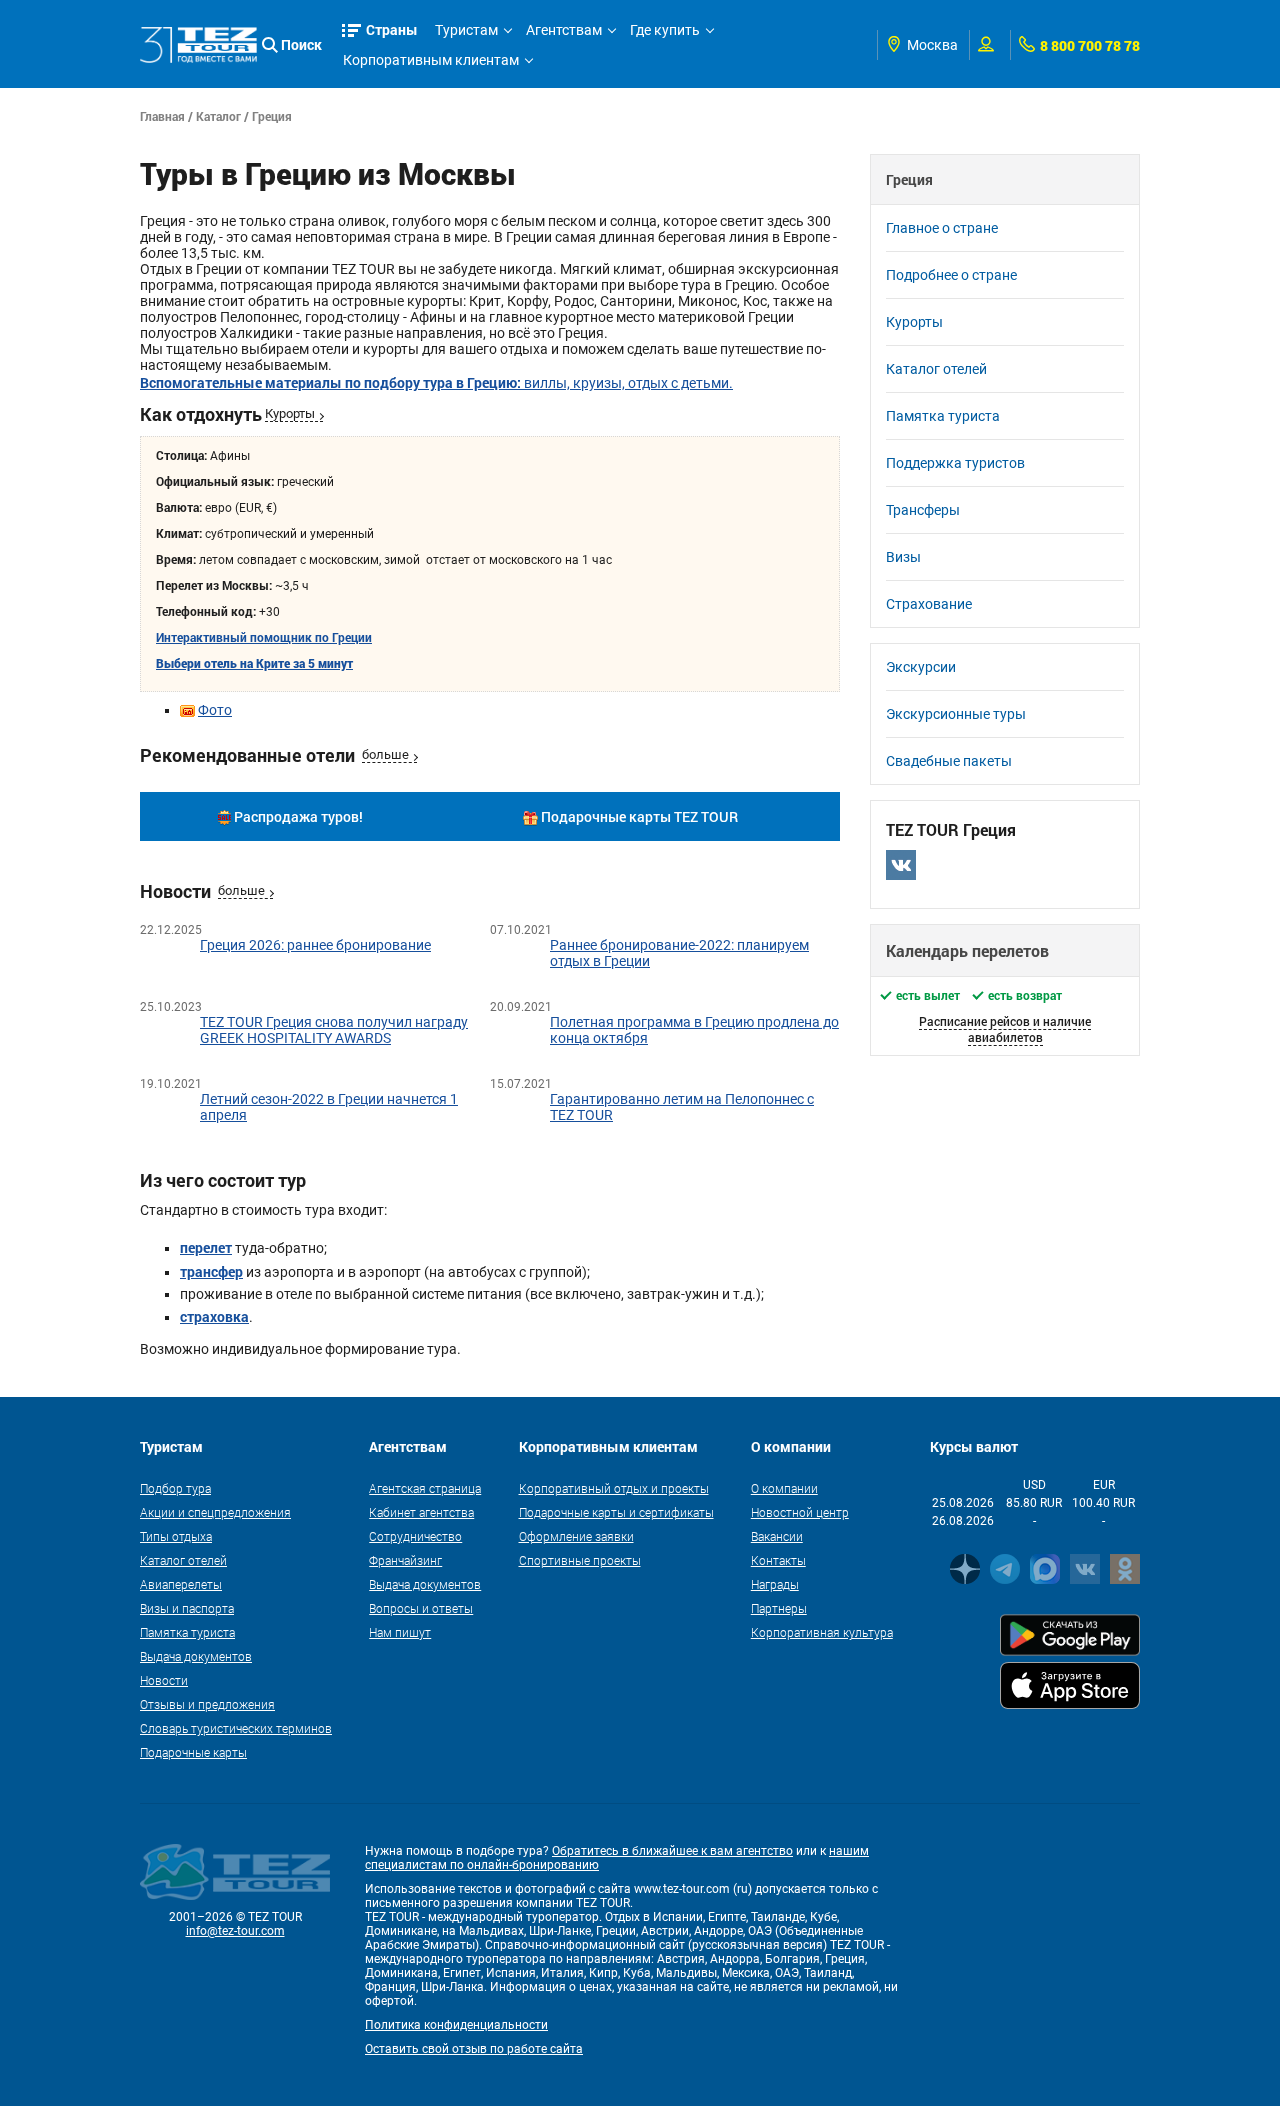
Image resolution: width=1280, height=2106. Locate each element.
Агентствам (564, 30)
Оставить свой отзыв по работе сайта (474, 2049)
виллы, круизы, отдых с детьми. (436, 383)
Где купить (665, 30)
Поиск (301, 44)
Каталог (218, 116)
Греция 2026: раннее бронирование (315, 945)
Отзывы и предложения (207, 1704)
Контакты (778, 1560)
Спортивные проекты (580, 1560)
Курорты (290, 413)
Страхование (929, 604)
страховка (214, 1316)
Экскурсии (921, 667)
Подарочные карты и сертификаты (616, 1512)
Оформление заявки (576, 1536)
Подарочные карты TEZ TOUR (639, 816)
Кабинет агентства (421, 1512)
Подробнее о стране (951, 275)
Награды (775, 1584)
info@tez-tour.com (235, 1931)
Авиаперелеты (181, 1584)
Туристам (466, 30)
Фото (215, 710)
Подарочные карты (193, 1752)
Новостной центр (800, 1512)
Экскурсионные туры (956, 714)
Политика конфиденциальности (456, 2025)
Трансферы (923, 510)
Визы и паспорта (187, 1608)
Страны (392, 29)
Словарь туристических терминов (236, 1728)
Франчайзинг (405, 1560)
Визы (903, 557)
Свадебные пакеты (949, 761)
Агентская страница (425, 1488)
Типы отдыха (176, 1536)
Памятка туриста (943, 416)
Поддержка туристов (955, 463)
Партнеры (779, 1608)
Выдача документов (196, 1656)
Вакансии (777, 1536)
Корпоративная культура (822, 1632)
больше (385, 754)
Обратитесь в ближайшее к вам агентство (672, 1851)
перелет (206, 1247)
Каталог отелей (936, 369)
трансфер (211, 1271)
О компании (784, 1488)
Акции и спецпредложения (215, 1512)
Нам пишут (400, 1632)
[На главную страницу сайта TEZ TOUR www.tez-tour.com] (198, 45)
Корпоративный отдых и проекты (614, 1488)
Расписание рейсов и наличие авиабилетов (1005, 1029)
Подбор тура (175, 1488)
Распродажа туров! (298, 816)
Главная (162, 116)
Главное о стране (942, 228)
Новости (164, 1680)
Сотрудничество (415, 1536)
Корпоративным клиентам (431, 60)
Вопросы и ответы (421, 1608)
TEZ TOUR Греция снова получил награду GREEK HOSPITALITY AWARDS (334, 1030)
